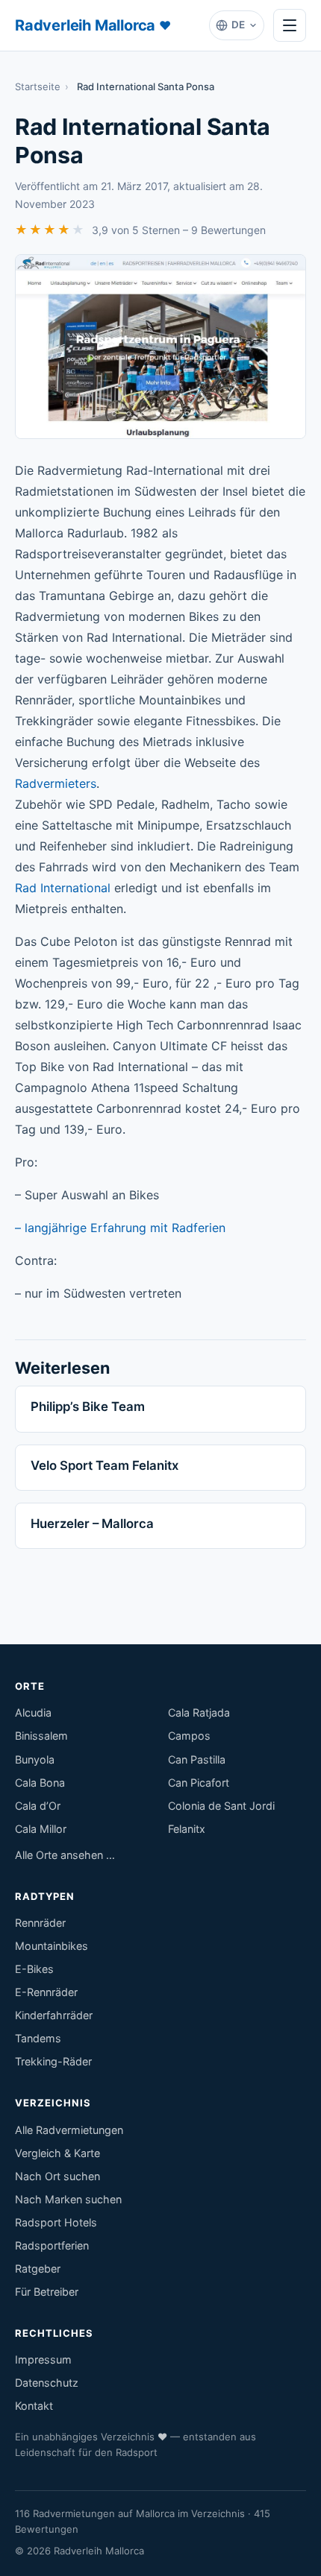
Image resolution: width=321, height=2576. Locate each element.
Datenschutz (47, 2383)
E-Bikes (34, 1969)
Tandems (38, 2038)
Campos (189, 1736)
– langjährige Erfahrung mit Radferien (120, 1228)
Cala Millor (41, 1829)
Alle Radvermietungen (69, 2130)
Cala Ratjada (199, 1712)
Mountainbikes (52, 1946)
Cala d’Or (38, 1806)
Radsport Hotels (56, 2222)
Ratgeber (38, 2269)
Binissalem (41, 1736)
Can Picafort (199, 1783)
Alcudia (33, 1712)
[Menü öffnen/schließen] (290, 25)
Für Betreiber (47, 2292)
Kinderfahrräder (54, 2015)
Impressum (43, 2359)
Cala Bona (40, 1783)
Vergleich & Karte (57, 2153)
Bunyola (35, 1759)
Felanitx (187, 1829)
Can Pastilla (197, 1759)
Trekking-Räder (53, 2061)
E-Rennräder (46, 1992)
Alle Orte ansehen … (65, 1855)
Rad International (63, 888)
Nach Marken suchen (68, 2199)
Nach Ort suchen (57, 2176)
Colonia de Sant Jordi (221, 1806)
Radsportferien (52, 2245)
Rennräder (40, 1923)
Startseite (38, 86)
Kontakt (34, 2406)
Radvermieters (56, 783)
